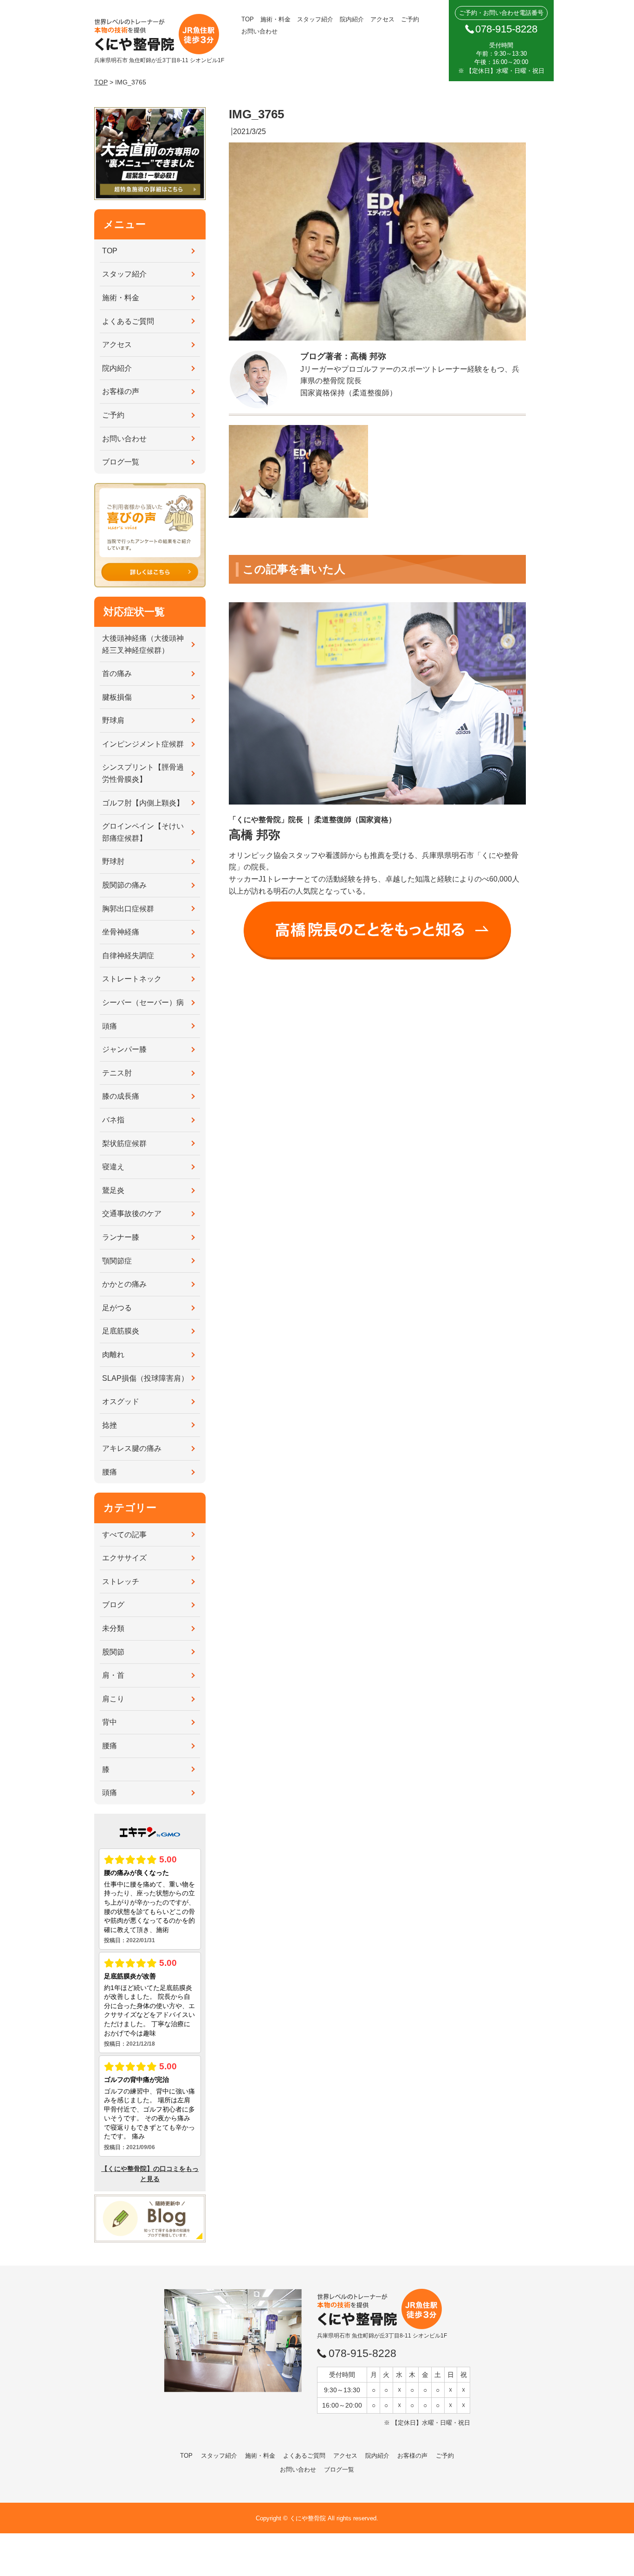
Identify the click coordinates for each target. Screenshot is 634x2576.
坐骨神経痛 (121, 932)
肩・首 (113, 1675)
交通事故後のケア (132, 1214)
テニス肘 (117, 1073)
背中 (110, 1722)
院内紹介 (352, 19)
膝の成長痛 (121, 1096)
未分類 (113, 1628)
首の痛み (117, 673)
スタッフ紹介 (315, 19)
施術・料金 (275, 19)
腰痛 (110, 1472)
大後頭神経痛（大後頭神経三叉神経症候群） (143, 644)
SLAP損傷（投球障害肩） (145, 1378)
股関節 (113, 1652)
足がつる (117, 1308)
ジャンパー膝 (124, 1049)
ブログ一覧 (121, 462)
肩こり (113, 1699)
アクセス (382, 19)
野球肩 (113, 720)
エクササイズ (124, 1558)
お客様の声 (121, 391)
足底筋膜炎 (121, 1331)
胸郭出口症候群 (128, 909)
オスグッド (121, 1401)
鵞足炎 (113, 1190)
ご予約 (410, 19)
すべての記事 (124, 1535)
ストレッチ (121, 1581)
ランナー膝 (121, 1237)
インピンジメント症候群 (143, 744)
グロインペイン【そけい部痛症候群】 (143, 832)
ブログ (113, 1605)
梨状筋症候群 (124, 1143)
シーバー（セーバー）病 (143, 1002)
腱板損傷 (117, 697)
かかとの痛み (124, 1284)
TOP (248, 19)
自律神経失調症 (128, 956)
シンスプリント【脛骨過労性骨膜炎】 (143, 773)
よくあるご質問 (128, 321)
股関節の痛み (124, 885)
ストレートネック (132, 979)
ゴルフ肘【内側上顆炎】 (143, 803)
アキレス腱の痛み (132, 1448)
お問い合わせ (259, 31)
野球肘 (113, 861)
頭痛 (110, 1026)
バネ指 (113, 1120)
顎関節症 (117, 1261)
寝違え (113, 1167)
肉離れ (113, 1355)
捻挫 (110, 1425)
